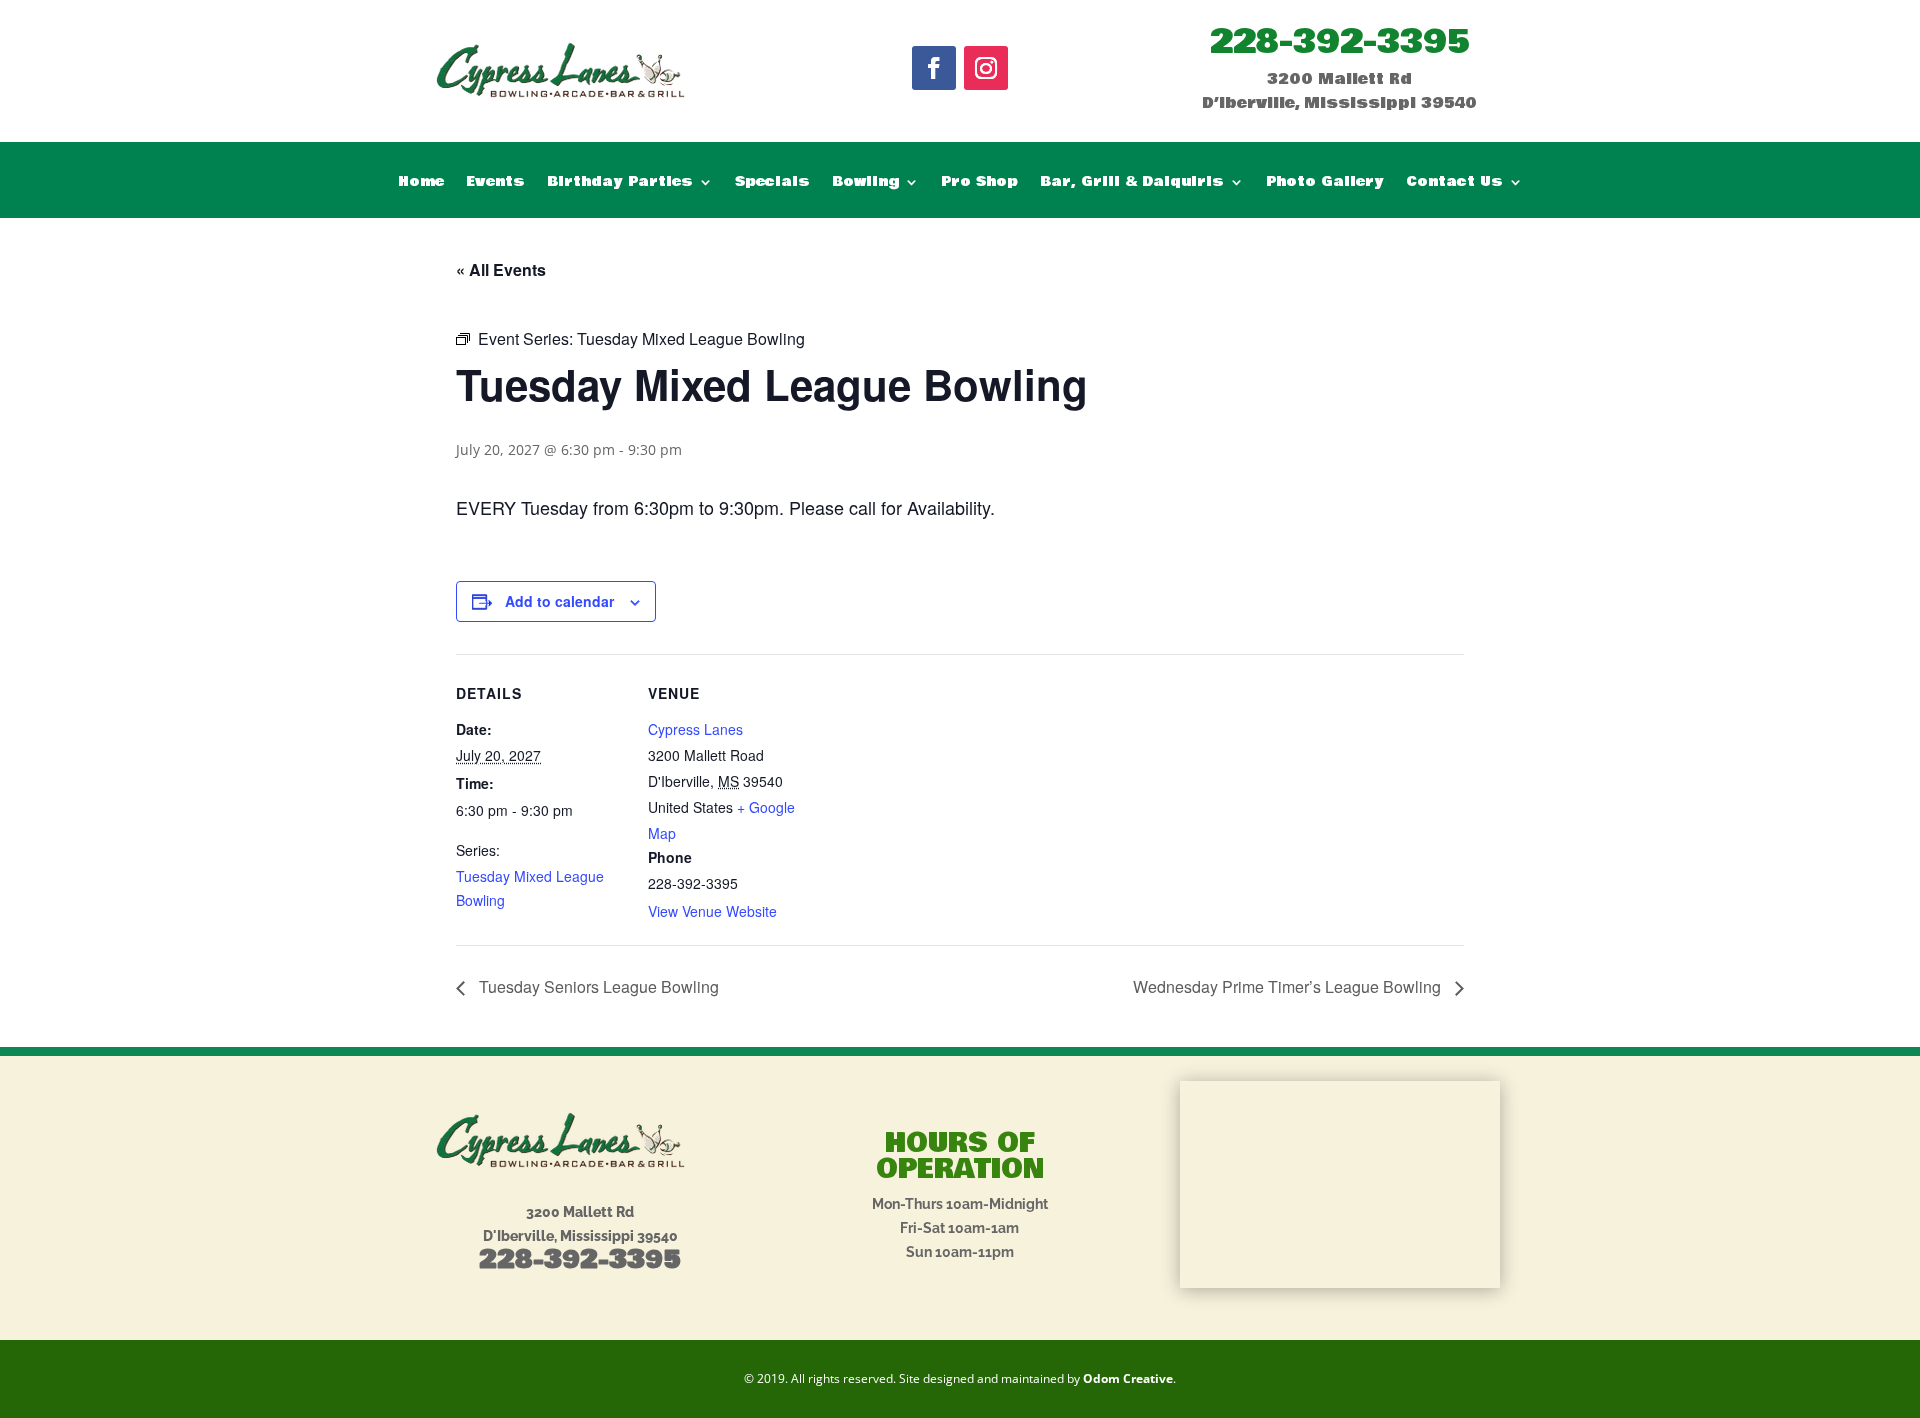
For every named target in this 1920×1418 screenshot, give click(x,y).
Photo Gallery (1325, 183)
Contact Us (1454, 183)
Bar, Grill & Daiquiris (1132, 183)
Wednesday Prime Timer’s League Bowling (1289, 986)
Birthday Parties (620, 183)
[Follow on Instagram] (986, 68)
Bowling (865, 183)
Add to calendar (559, 601)
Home (421, 183)
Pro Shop (979, 183)
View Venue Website (712, 911)
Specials (772, 183)
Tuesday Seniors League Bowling (597, 986)
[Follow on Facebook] (934, 68)
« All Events (501, 269)
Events (495, 183)
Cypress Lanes (695, 729)
